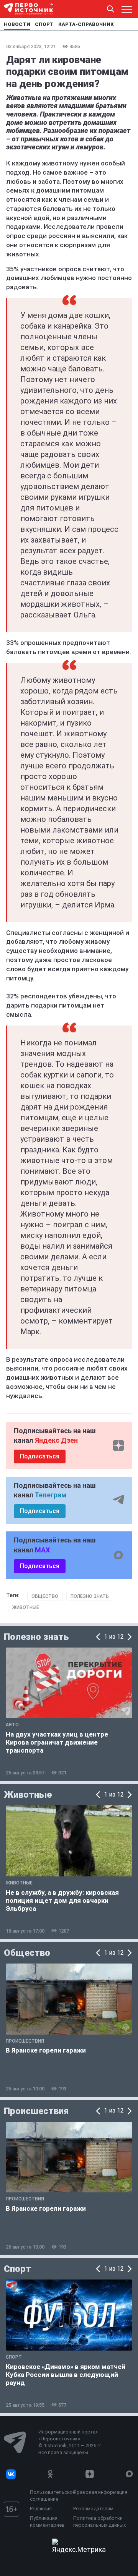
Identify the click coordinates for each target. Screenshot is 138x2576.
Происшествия (36, 2111)
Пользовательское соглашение (50, 2496)
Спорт (17, 2269)
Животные (26, 1607)
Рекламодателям (93, 2509)
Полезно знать (90, 1596)
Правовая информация (100, 2492)
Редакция (41, 2509)
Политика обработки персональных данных (99, 2522)
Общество (45, 1596)
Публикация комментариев (47, 2522)
